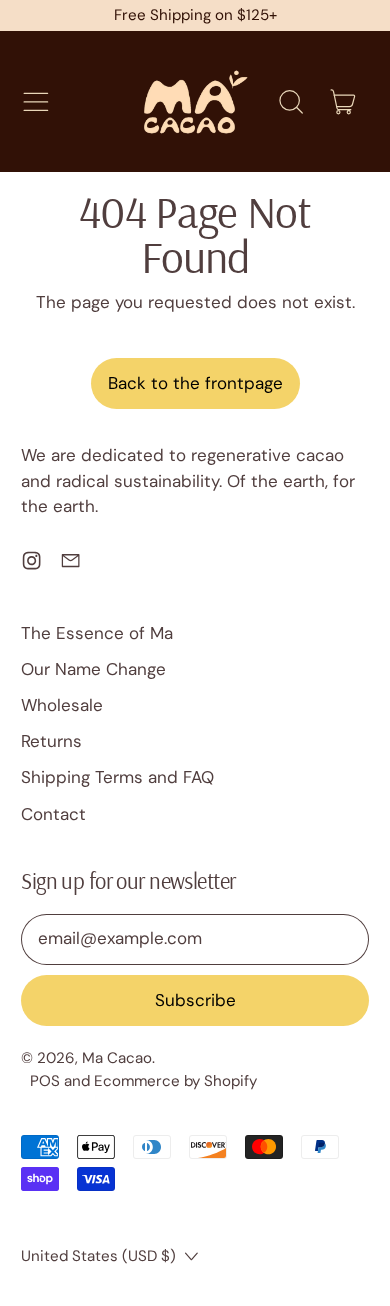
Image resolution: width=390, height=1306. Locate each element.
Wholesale (62, 705)
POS (45, 1081)
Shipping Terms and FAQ (117, 777)
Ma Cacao (117, 1058)
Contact (53, 814)
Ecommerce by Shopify (175, 1081)
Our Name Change (93, 669)
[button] (290, 102)
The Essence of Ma (97, 633)
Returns (51, 741)
